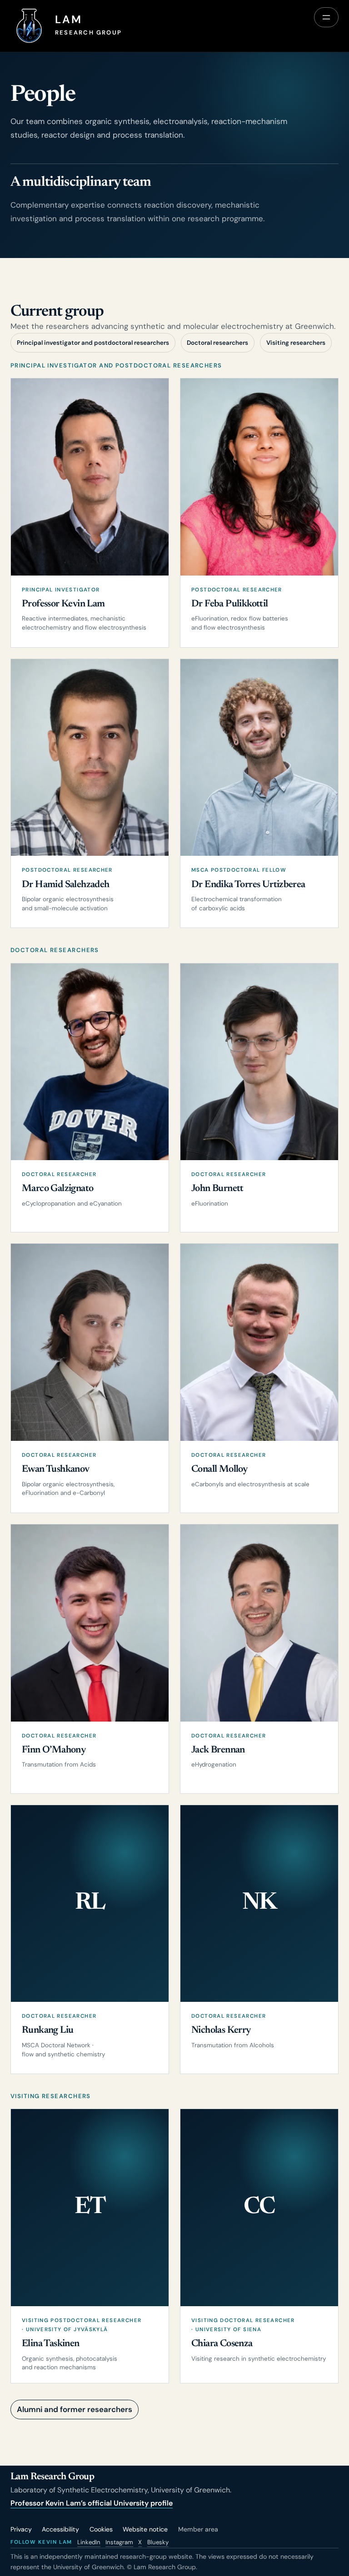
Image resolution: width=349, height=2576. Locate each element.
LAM (69, 20)
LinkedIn (89, 2542)
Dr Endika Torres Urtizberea (248, 885)
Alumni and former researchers (75, 2409)
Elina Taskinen (51, 2344)
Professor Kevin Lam (63, 604)
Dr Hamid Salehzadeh (66, 885)
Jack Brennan (218, 1750)
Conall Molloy (219, 1469)
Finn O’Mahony (54, 1750)
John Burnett (217, 1189)
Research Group (88, 32)
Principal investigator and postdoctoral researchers (93, 343)
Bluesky (158, 2542)
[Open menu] (326, 17)
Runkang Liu (47, 2030)
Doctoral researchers (217, 343)
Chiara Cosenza (222, 2344)
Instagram (119, 2542)
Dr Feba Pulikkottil (230, 604)
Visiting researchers (296, 343)
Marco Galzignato (57, 1189)
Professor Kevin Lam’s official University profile (92, 2503)
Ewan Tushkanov (56, 1469)
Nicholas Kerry (221, 2030)
